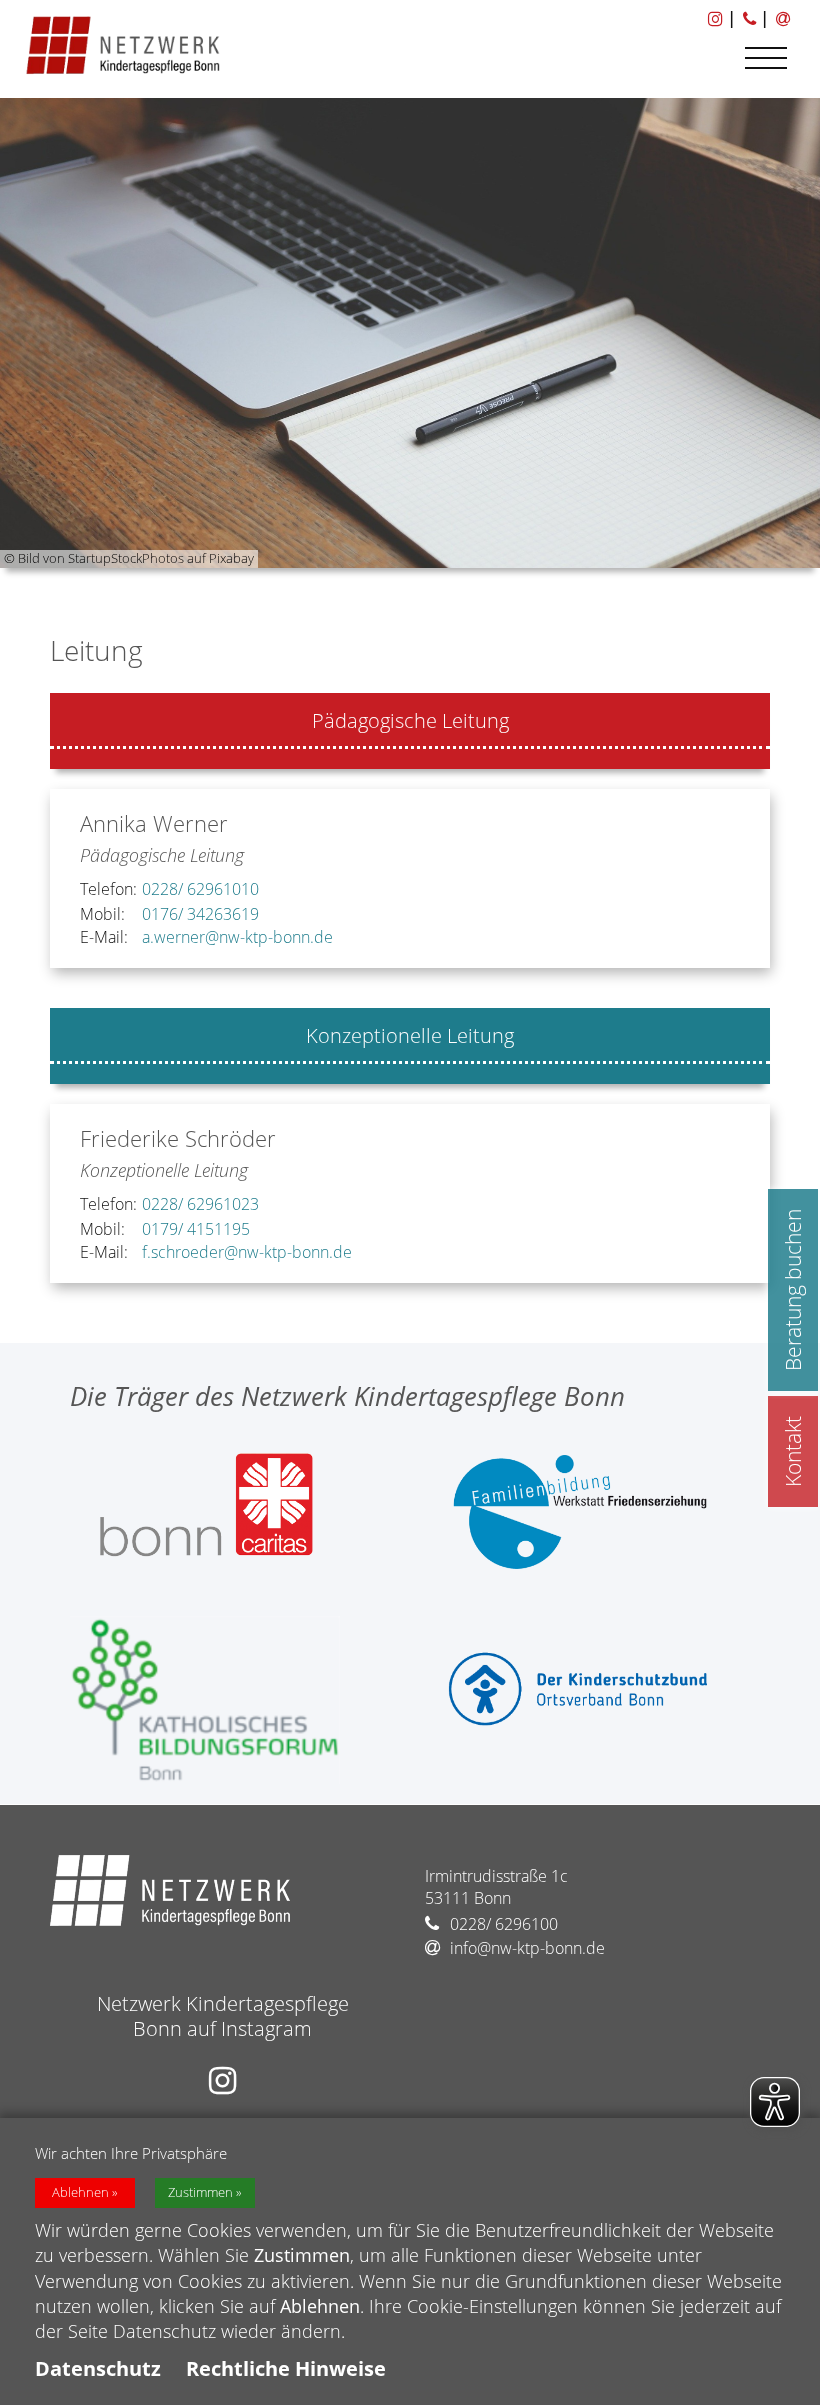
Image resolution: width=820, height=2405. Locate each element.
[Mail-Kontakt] (782, 17)
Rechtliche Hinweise (286, 2368)
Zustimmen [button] (200, 2192)
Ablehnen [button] (80, 2192)
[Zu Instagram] (714, 17)
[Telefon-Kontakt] (748, 17)
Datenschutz (98, 2368)
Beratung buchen (793, 1290)
